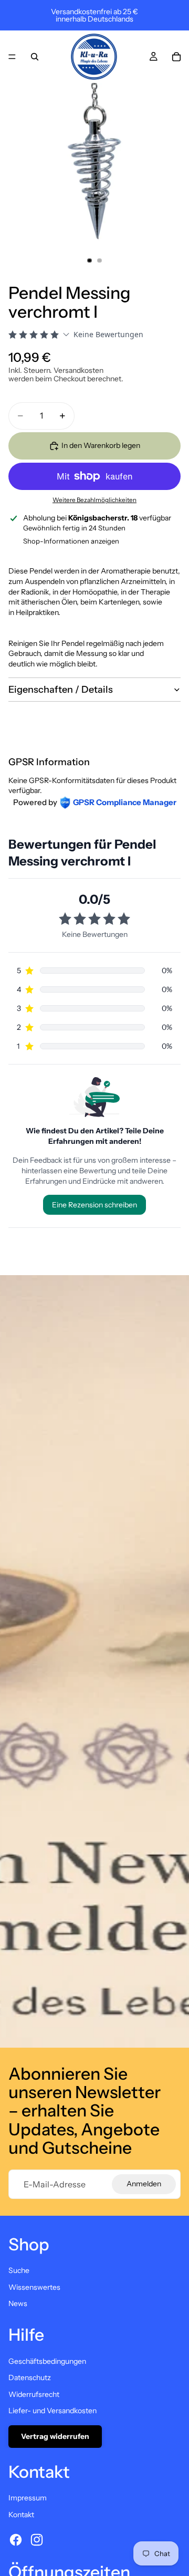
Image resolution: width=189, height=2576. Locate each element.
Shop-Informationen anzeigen (71, 541)
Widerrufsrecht (34, 2394)
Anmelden (144, 2184)
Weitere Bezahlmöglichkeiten (94, 500)
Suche (19, 2270)
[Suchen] (35, 57)
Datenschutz (30, 2377)
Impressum (28, 2498)
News (18, 2303)
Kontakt (21, 2515)
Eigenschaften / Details (61, 690)
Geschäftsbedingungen (47, 2361)
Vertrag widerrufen (55, 2436)
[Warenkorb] (176, 57)
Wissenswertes (34, 2287)
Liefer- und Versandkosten (52, 2411)
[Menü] (12, 57)
